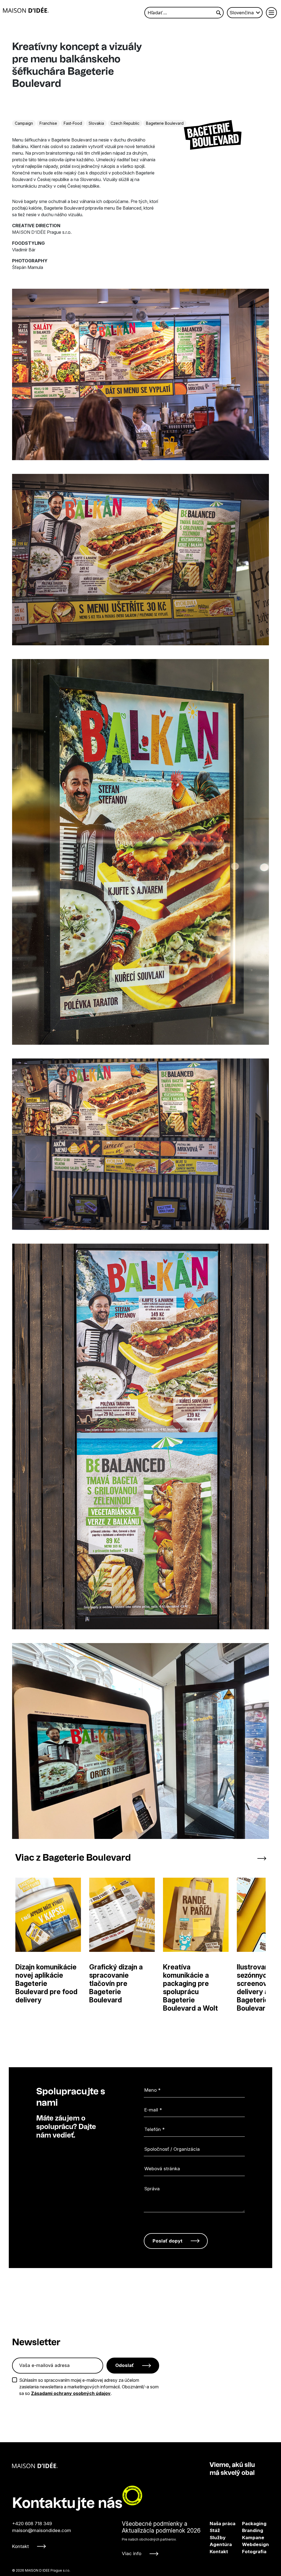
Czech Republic (125, 123)
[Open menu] (271, 13)
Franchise (48, 123)
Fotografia (247, 2552)
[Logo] (26, 10)
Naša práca (223, 2524)
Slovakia (96, 123)
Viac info (132, 2553)
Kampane (247, 2538)
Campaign (24, 123)
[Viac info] (161, 2539)
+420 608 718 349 (32, 2524)
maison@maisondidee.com (42, 2530)
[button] (240, 1858)
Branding (247, 2530)
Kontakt (20, 2546)
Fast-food (73, 123)
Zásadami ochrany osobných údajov (71, 2393)
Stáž (215, 2530)
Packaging (247, 2524)
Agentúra (221, 2544)
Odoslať (125, 2365)
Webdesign (247, 2544)
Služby (218, 2538)
